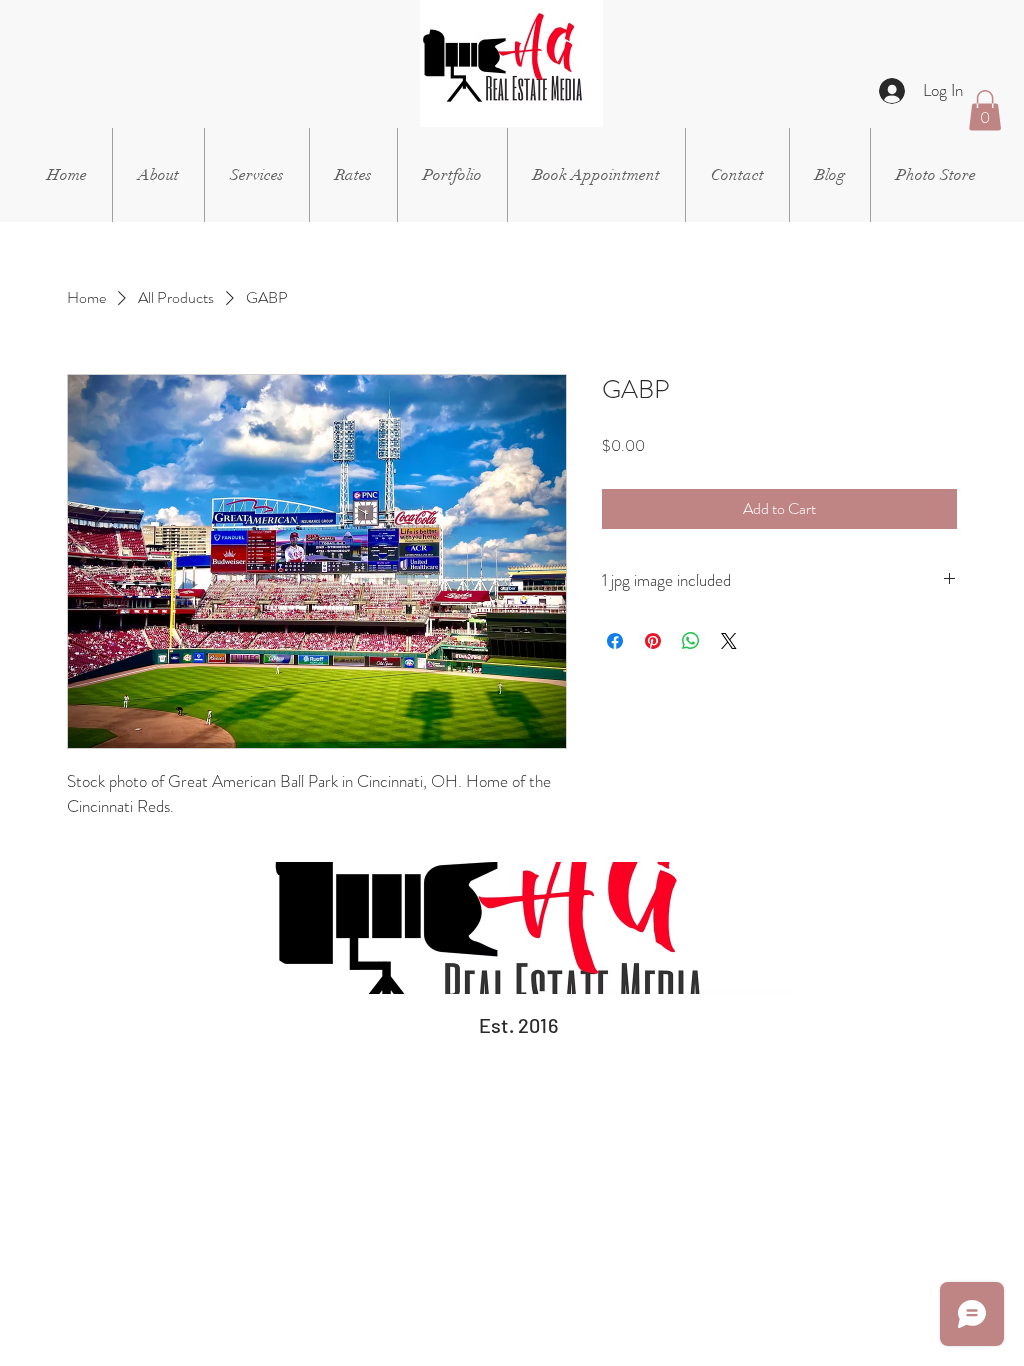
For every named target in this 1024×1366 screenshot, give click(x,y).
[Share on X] (729, 641)
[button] (257, 175)
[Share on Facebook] (615, 641)
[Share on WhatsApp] (691, 641)
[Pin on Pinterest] (653, 641)
